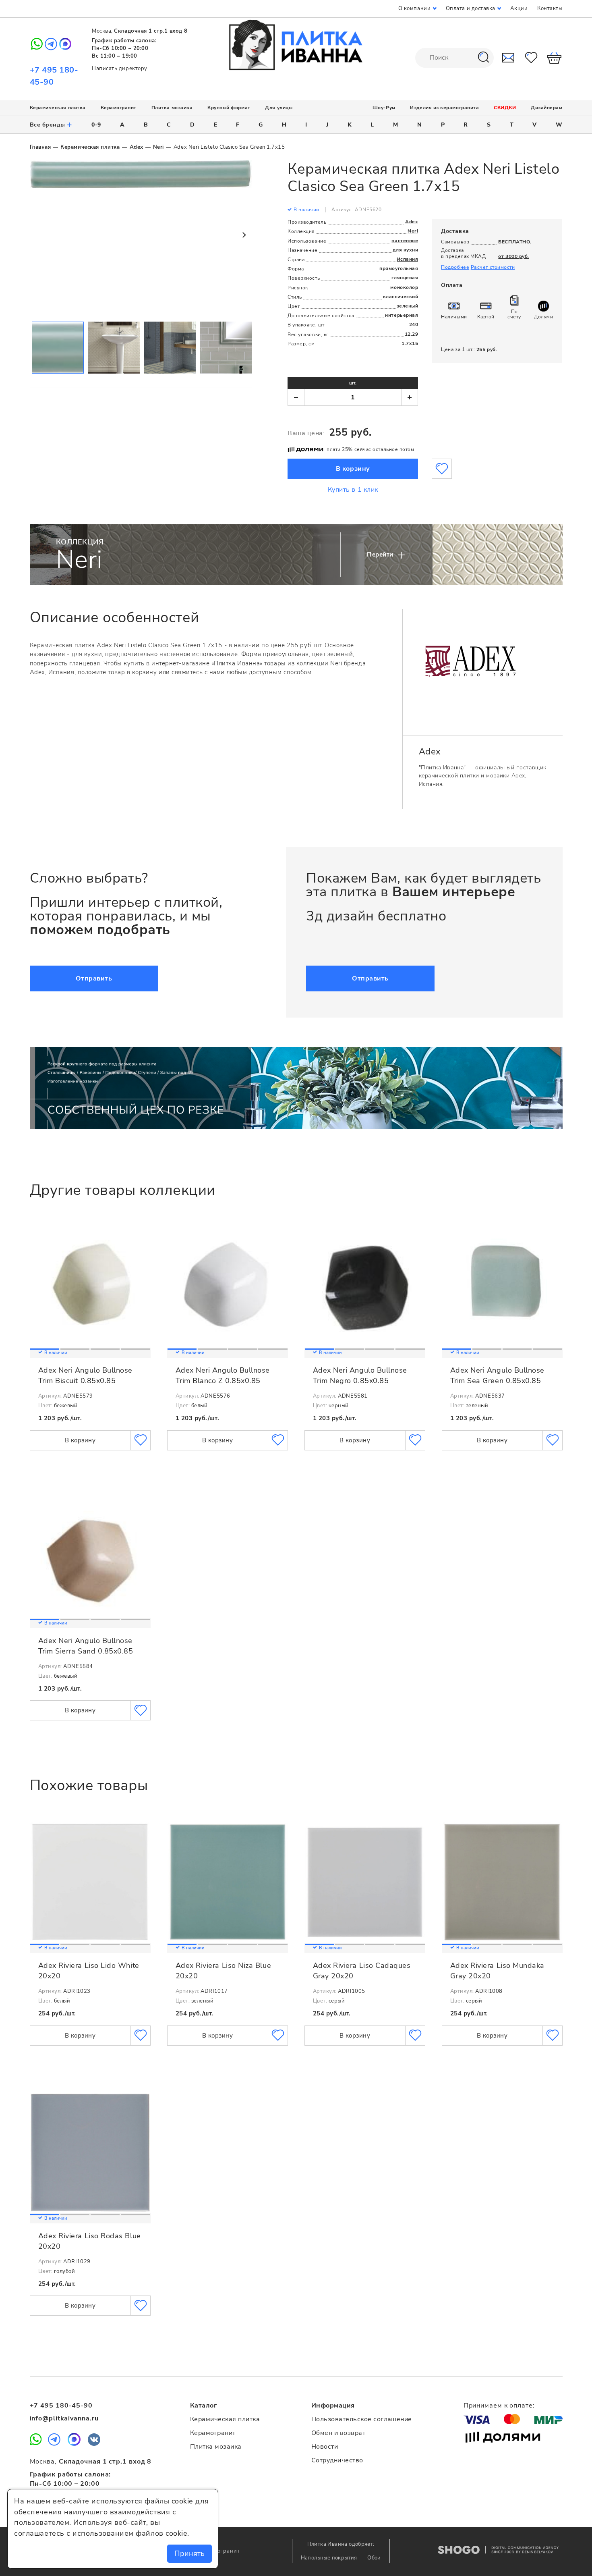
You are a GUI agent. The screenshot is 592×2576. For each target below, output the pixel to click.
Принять (189, 2553)
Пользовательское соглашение (362, 2419)
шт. (353, 383)
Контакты (550, 8)
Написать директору (120, 69)
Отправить (94, 978)
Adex (137, 147)
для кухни (405, 250)
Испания (408, 259)
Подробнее (455, 267)
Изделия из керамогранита (444, 108)
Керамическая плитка (58, 108)
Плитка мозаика (172, 108)
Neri (158, 147)
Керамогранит (119, 108)
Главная (40, 147)
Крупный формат (229, 108)
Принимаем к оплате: (499, 2406)
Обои (374, 2558)
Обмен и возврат (338, 2433)
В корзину (353, 469)
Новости (325, 2447)
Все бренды (51, 125)
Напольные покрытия (330, 2558)
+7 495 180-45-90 (61, 2406)
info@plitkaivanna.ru (64, 2418)
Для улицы (279, 108)
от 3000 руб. (513, 256)
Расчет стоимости (493, 267)
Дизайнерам (546, 108)
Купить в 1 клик (353, 490)
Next (244, 235)
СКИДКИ (505, 108)
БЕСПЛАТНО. (515, 242)
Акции (519, 8)
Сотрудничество (337, 2460)
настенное (405, 241)
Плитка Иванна (296, 45)
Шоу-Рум (384, 108)
